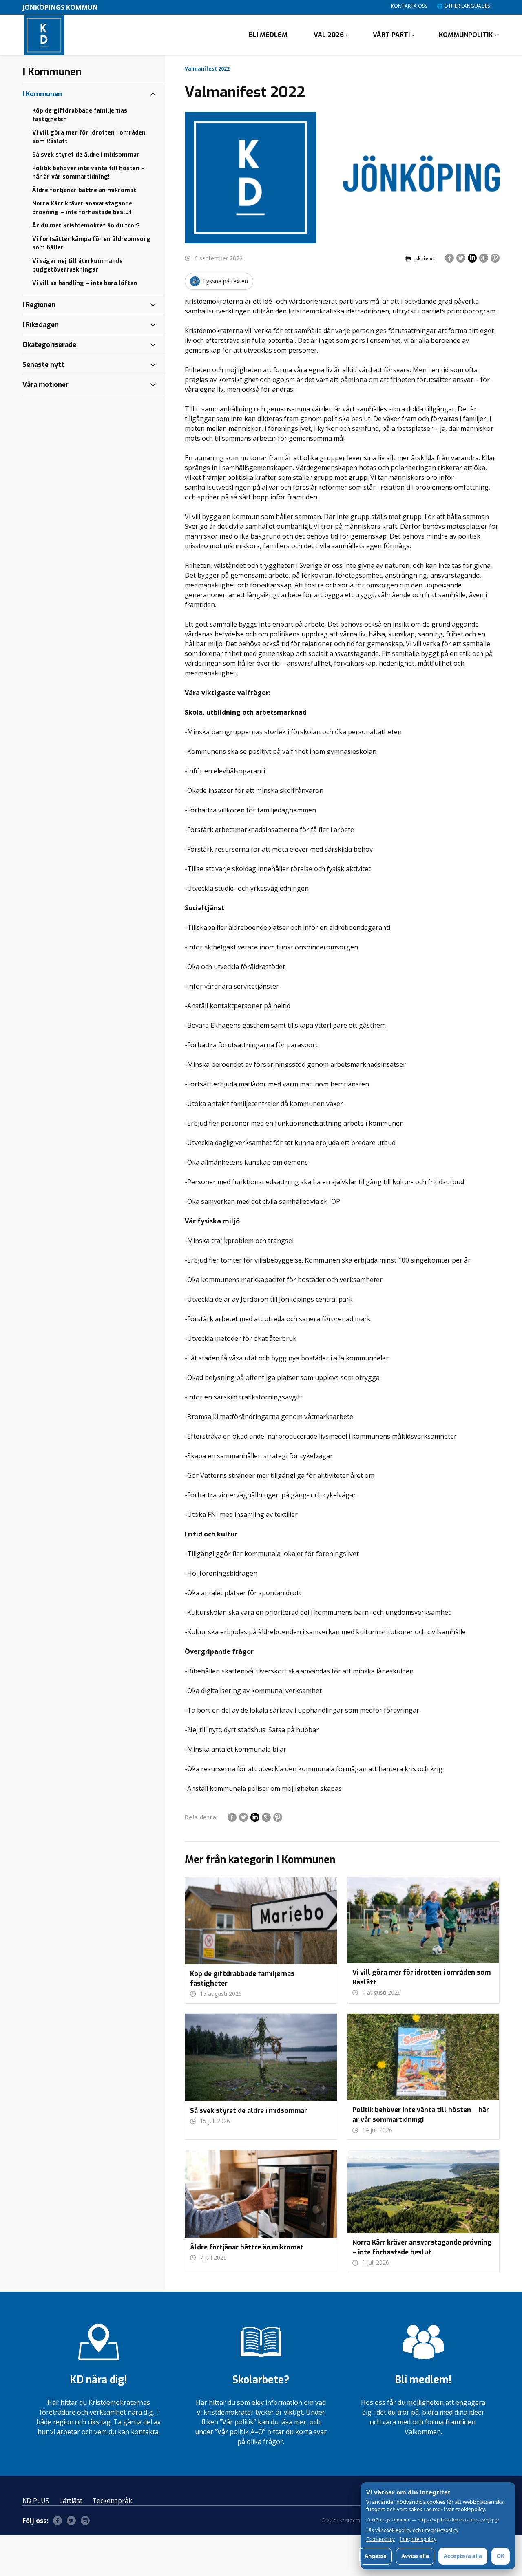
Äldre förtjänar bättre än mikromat (84, 190)
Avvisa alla (415, 2556)
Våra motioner (45, 385)
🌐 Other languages (463, 6)
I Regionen (39, 305)
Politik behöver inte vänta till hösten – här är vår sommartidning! (88, 172)
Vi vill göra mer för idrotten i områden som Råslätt (89, 137)
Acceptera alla (463, 2556)
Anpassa (376, 2556)
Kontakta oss (409, 6)
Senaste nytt (43, 365)
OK (501, 2556)
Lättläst (71, 2501)
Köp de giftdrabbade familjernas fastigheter (80, 115)
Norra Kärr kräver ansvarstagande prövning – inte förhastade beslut (82, 208)
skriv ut (425, 259)
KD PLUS (36, 2501)
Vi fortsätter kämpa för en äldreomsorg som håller (91, 243)
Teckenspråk (112, 2501)
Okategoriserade (49, 345)
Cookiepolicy (380, 2539)
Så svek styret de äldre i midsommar (86, 155)
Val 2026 (329, 35)
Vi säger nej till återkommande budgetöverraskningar (77, 265)
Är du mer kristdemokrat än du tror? (86, 226)
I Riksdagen (41, 325)
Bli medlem (268, 35)
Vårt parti (391, 35)
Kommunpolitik (466, 35)
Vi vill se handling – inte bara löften (85, 283)
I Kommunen (42, 94)
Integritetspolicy (418, 2539)
